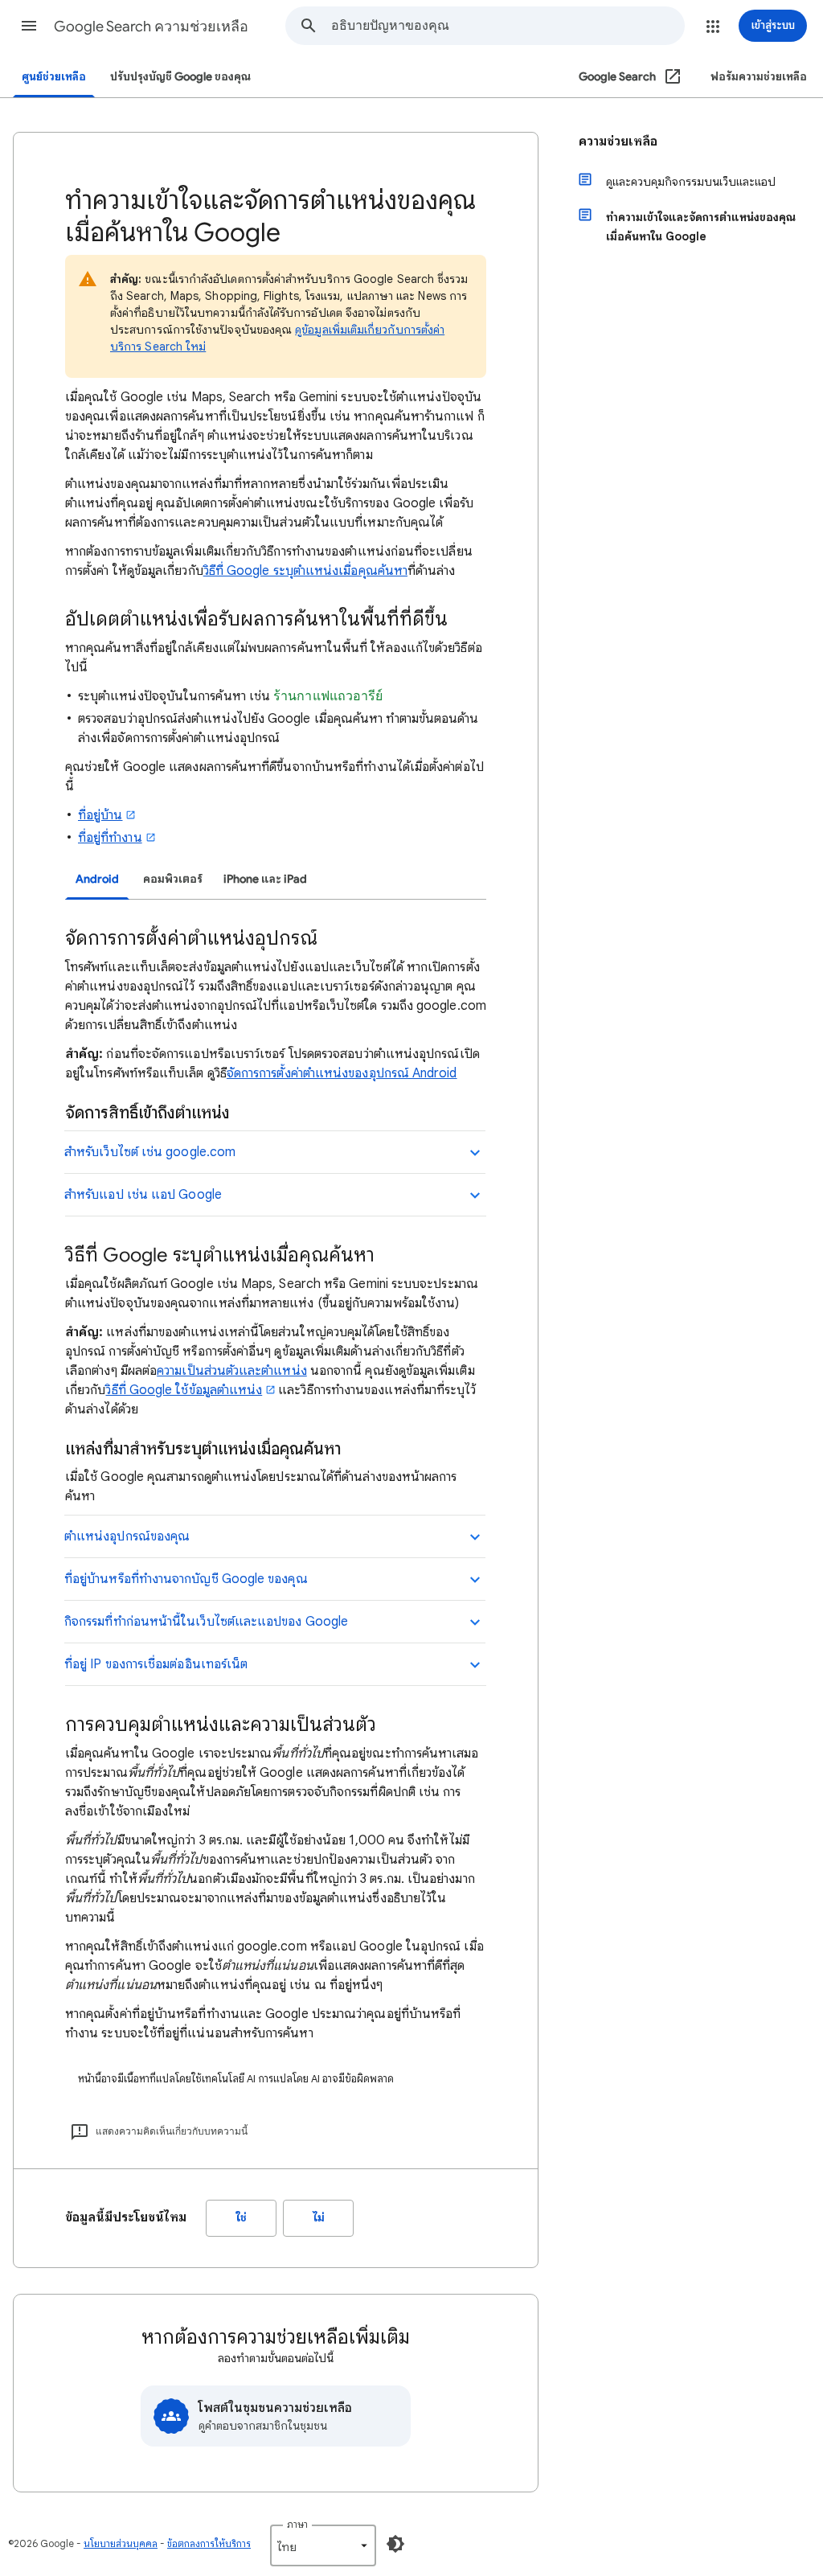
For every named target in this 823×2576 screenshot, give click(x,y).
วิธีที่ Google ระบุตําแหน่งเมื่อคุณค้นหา (305, 571)
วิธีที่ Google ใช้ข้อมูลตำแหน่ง (184, 1390)
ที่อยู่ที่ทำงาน (110, 838)
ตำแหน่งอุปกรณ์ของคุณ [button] (127, 1536)
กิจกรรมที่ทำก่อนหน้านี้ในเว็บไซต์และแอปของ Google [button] (206, 1622)
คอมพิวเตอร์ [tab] (173, 879)
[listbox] (323, 2545)
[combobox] (508, 26)
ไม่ (319, 2218)
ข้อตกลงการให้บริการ (209, 2543)
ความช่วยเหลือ (618, 142)
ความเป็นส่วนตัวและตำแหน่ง (232, 1371)
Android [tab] (97, 879)
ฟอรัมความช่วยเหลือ (759, 77)
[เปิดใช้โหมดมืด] (395, 2544)
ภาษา (297, 2524)
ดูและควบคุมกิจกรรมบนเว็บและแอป (691, 182)
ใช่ (242, 2218)
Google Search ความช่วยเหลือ (151, 27)
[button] (29, 26)
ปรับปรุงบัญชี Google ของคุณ (180, 77)
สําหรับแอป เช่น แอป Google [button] (143, 1195)
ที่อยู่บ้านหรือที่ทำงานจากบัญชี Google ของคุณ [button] (186, 1579)
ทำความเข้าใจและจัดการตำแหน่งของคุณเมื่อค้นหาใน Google (701, 227)
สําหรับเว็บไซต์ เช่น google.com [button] (150, 1152)
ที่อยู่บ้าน (100, 815)
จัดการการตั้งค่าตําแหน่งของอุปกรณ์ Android (342, 1073)
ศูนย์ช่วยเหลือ (54, 77)
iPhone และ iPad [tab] (265, 879)
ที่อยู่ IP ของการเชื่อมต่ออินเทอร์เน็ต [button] (156, 1664)
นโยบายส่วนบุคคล (121, 2543)
